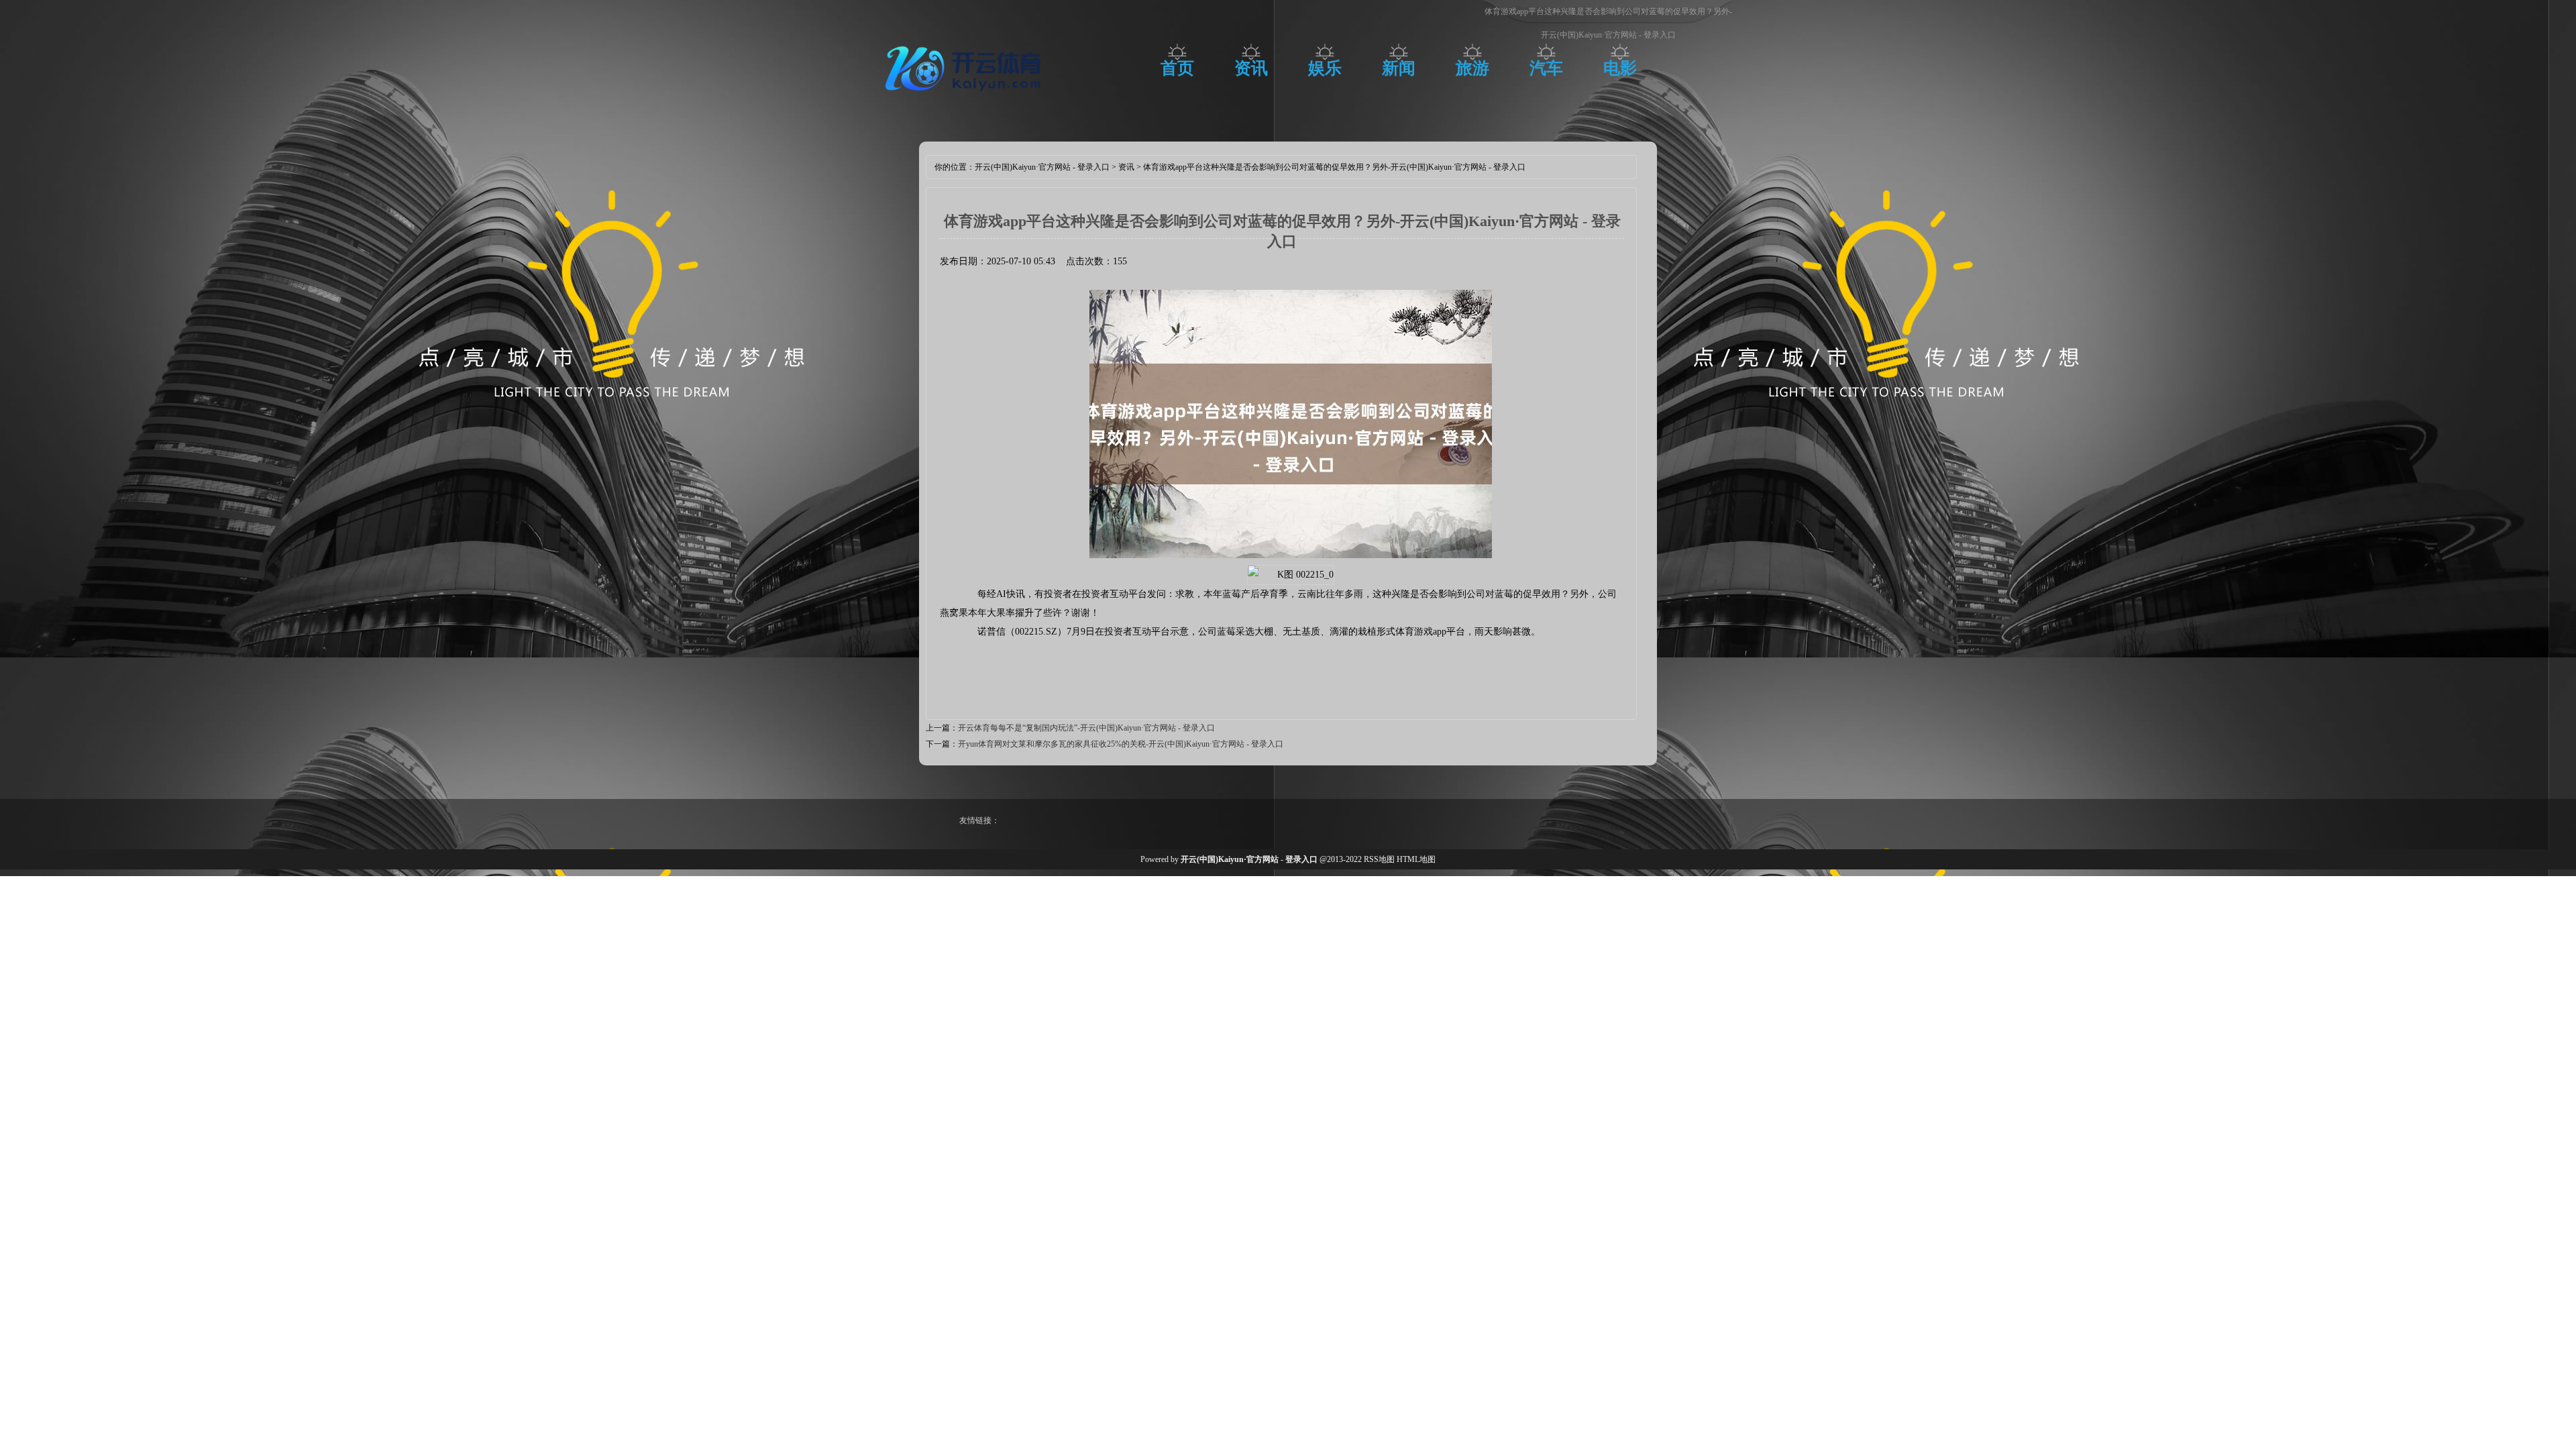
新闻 (1399, 68)
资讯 (1251, 68)
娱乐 (1325, 68)
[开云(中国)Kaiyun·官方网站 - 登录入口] (966, 97)
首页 (1177, 68)
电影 (1620, 68)
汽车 (1546, 68)
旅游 (1472, 68)
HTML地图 (1416, 859)
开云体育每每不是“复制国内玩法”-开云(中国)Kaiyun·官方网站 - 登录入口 (1086, 728)
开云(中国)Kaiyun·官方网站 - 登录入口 (1042, 167)
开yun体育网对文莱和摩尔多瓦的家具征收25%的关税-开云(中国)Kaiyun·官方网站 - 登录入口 (1121, 744)
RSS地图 (1379, 859)
